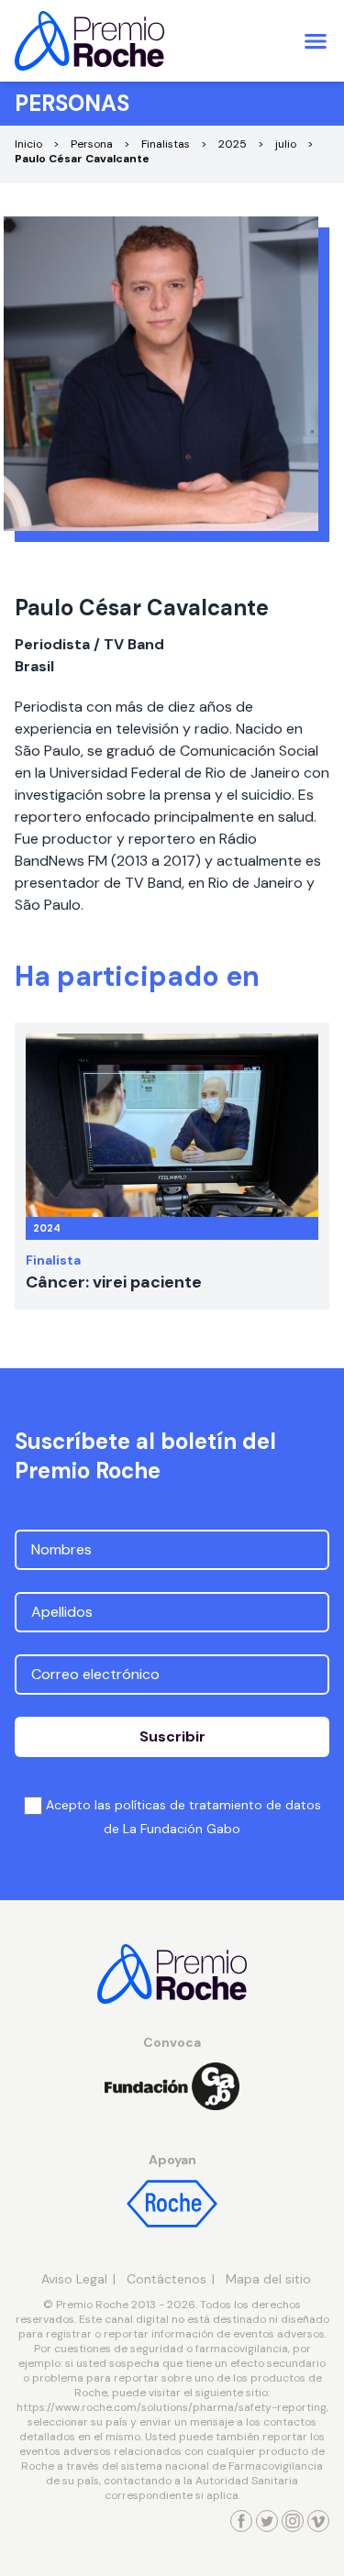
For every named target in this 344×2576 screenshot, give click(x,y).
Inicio (28, 144)
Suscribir (172, 1736)
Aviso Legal (74, 2279)
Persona (92, 144)
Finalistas (166, 144)
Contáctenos (166, 2279)
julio (286, 144)
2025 (233, 144)
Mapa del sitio (268, 2279)
